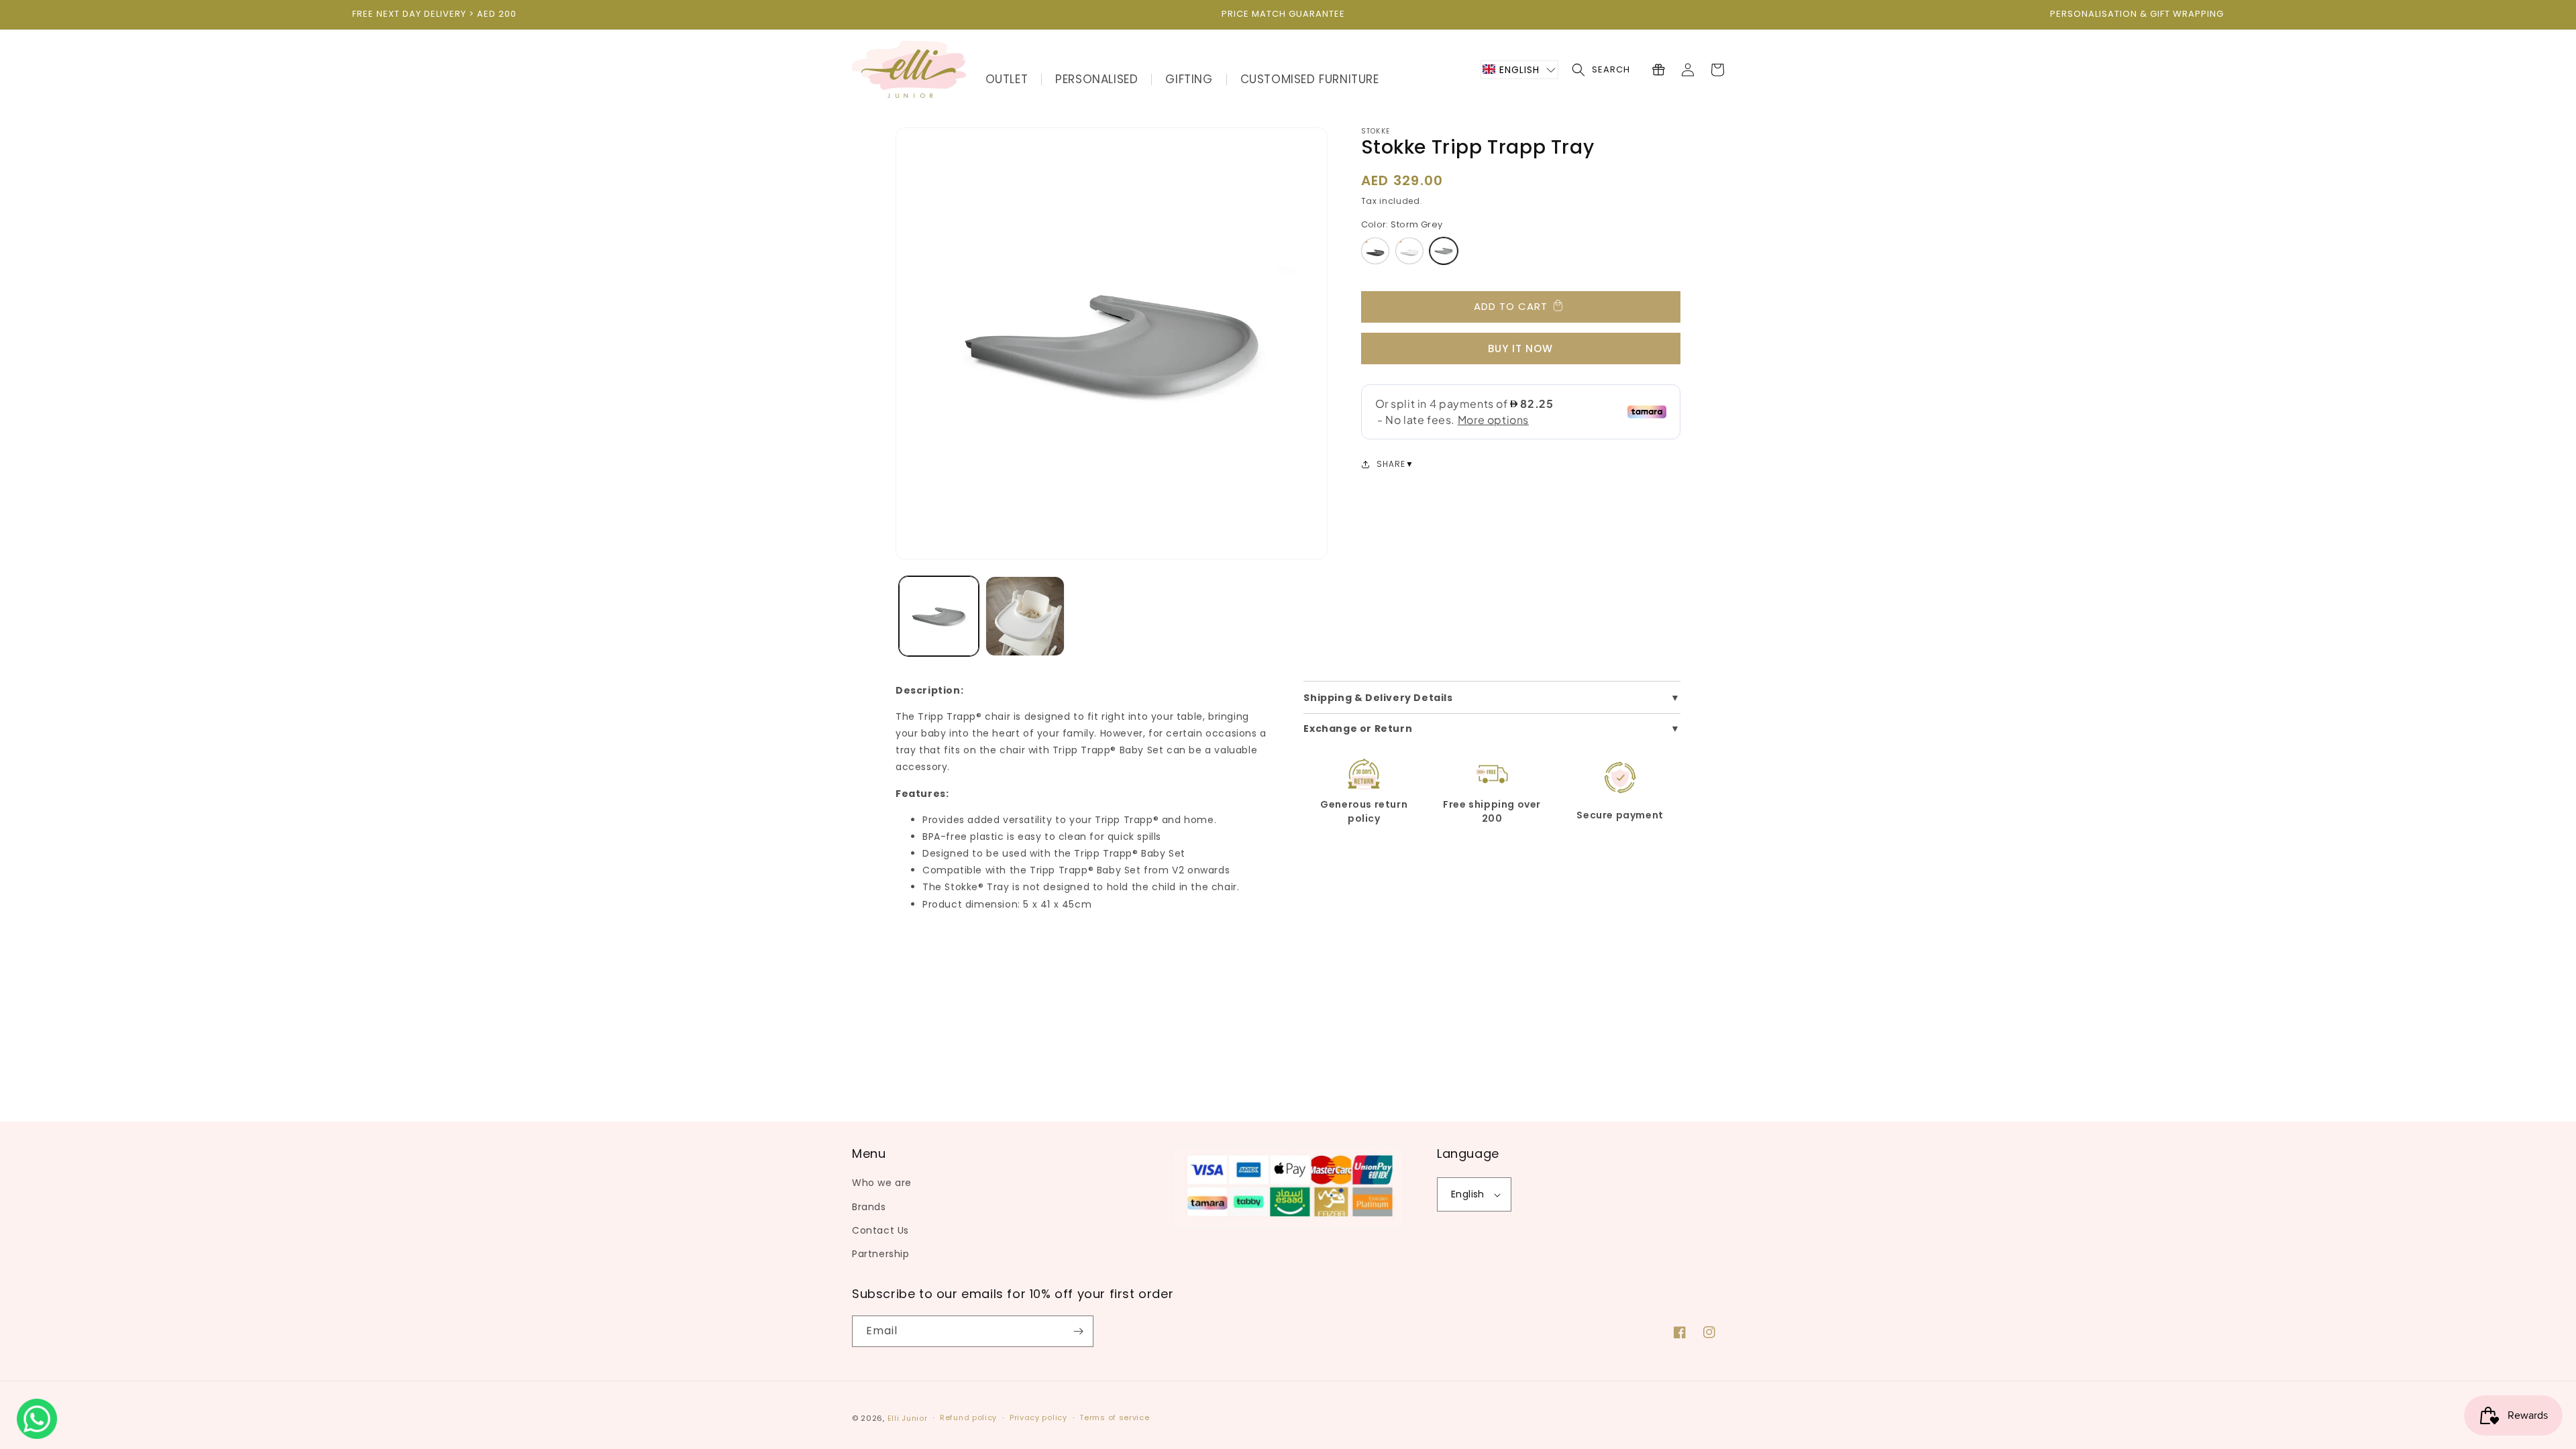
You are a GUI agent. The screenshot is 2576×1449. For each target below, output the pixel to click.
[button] (1519, 70)
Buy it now (1520, 348)
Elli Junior (908, 1418)
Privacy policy (1038, 1417)
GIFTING (1189, 79)
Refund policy (968, 1417)
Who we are (882, 1183)
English (1468, 1194)
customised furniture (1310, 79)
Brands (869, 1207)
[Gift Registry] (1658, 70)
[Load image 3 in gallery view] (1025, 616)
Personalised (1096, 79)
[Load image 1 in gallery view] (939, 616)
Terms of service (1114, 1417)
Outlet (1007, 79)
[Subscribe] (1078, 1331)
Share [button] (1391, 464)
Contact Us (880, 1230)
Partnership (881, 1254)
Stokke (1376, 131)
